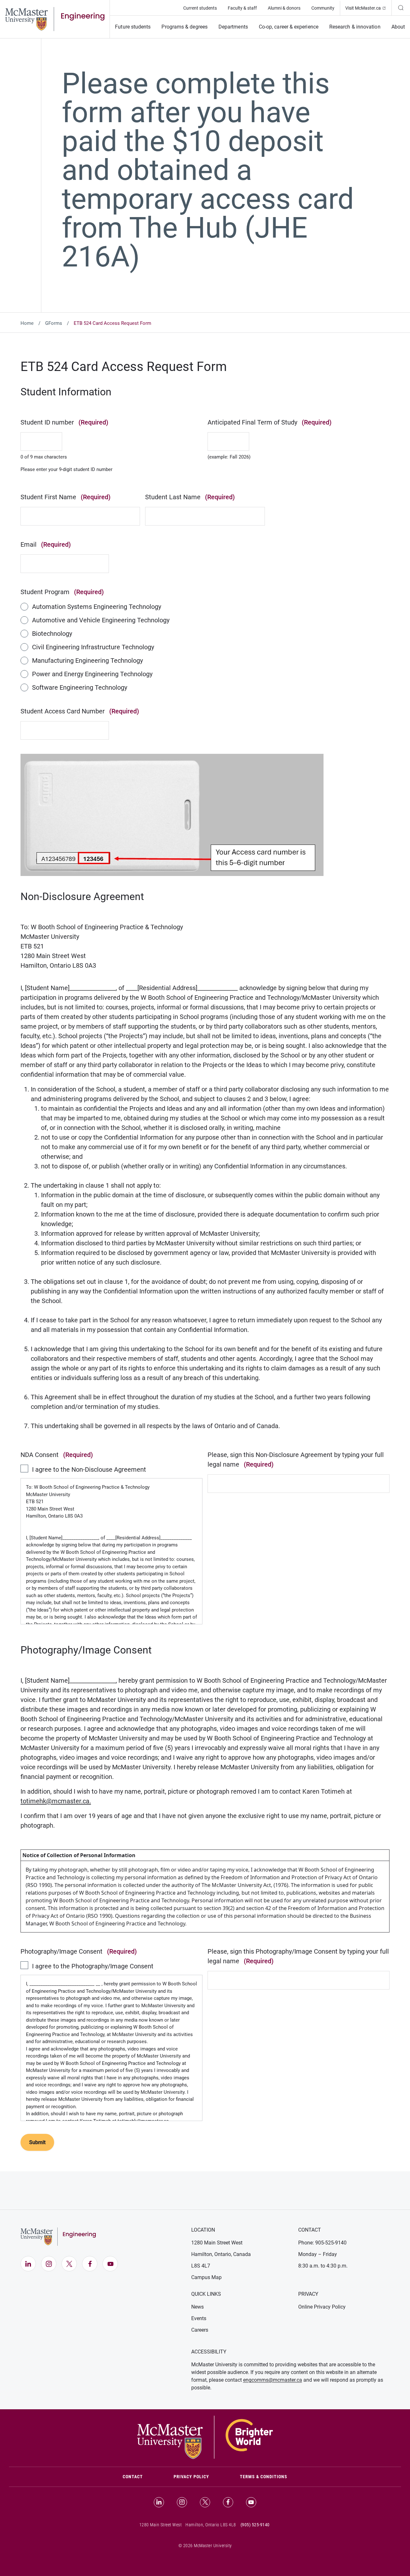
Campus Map (206, 2277)
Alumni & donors (284, 8)
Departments (233, 27)
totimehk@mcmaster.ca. (56, 1801)
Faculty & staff (242, 8)
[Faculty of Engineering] (55, 19)
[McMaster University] (205, 2437)
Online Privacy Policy (322, 2307)
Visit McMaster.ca (368, 8)
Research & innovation (355, 27)
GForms (54, 323)
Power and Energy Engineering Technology (92, 674)
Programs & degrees (184, 27)
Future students (133, 27)
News (197, 2307)
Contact (140, 2476)
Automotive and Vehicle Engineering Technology (101, 620)
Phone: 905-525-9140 (322, 2243)
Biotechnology (52, 634)
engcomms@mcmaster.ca (273, 2380)
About (398, 27)
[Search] (401, 8)
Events (199, 2318)
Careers (200, 2330)
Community (323, 8)
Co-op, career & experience (289, 27)
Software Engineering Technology (80, 687)
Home (27, 323)
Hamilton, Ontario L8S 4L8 (211, 2525)
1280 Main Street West (217, 2243)
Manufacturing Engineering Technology (87, 661)
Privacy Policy (191, 2477)
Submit (37, 2142)
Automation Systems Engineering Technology (97, 607)
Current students (200, 8)
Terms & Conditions (264, 2477)
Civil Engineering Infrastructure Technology (93, 647)
